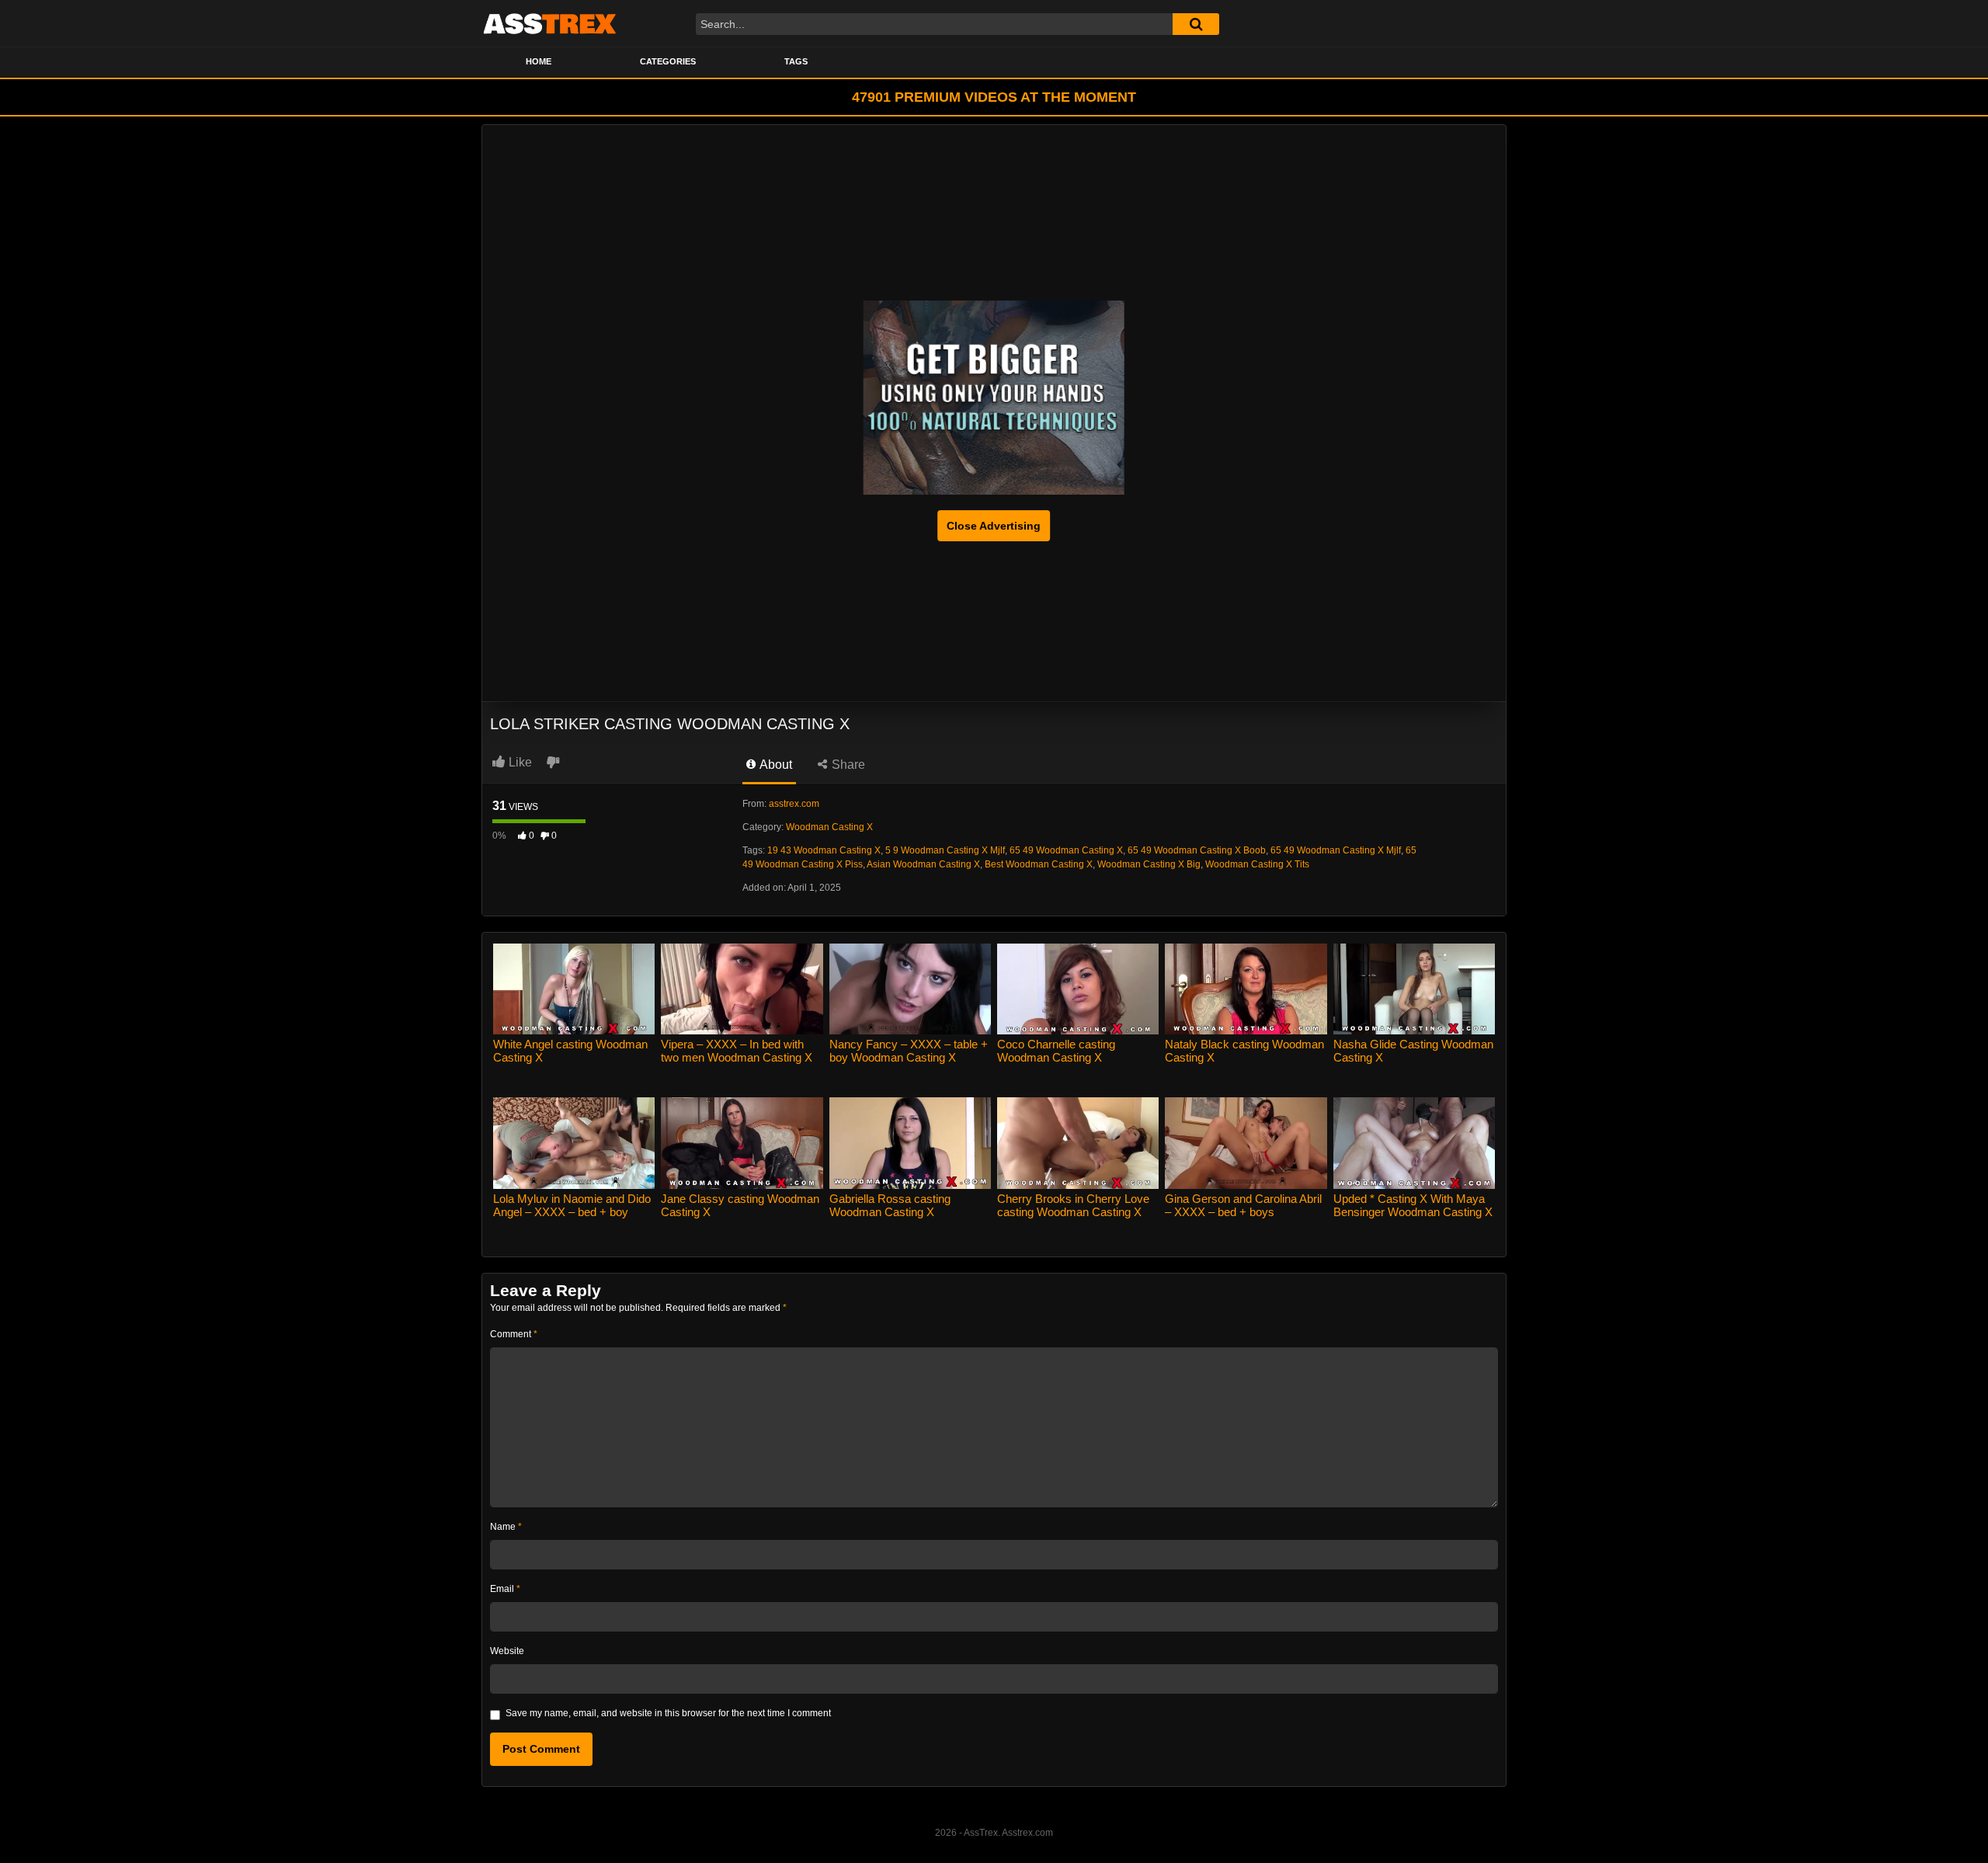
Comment (514, 1334)
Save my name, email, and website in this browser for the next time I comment (668, 1713)
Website (507, 1651)
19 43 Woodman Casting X (824, 850)
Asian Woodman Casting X (923, 864)
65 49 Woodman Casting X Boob (1197, 850)
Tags (796, 61)
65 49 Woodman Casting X (1066, 850)
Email (505, 1589)
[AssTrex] (550, 23)
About (775, 765)
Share (847, 765)
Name (506, 1527)
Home (539, 61)
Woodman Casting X (829, 827)
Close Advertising (994, 526)
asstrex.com (794, 804)
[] (1196, 24)
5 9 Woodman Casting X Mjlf (945, 850)
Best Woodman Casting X (1039, 864)
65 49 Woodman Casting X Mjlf (1336, 850)
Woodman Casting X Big (1149, 864)
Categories (668, 61)
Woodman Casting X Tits (1257, 864)
